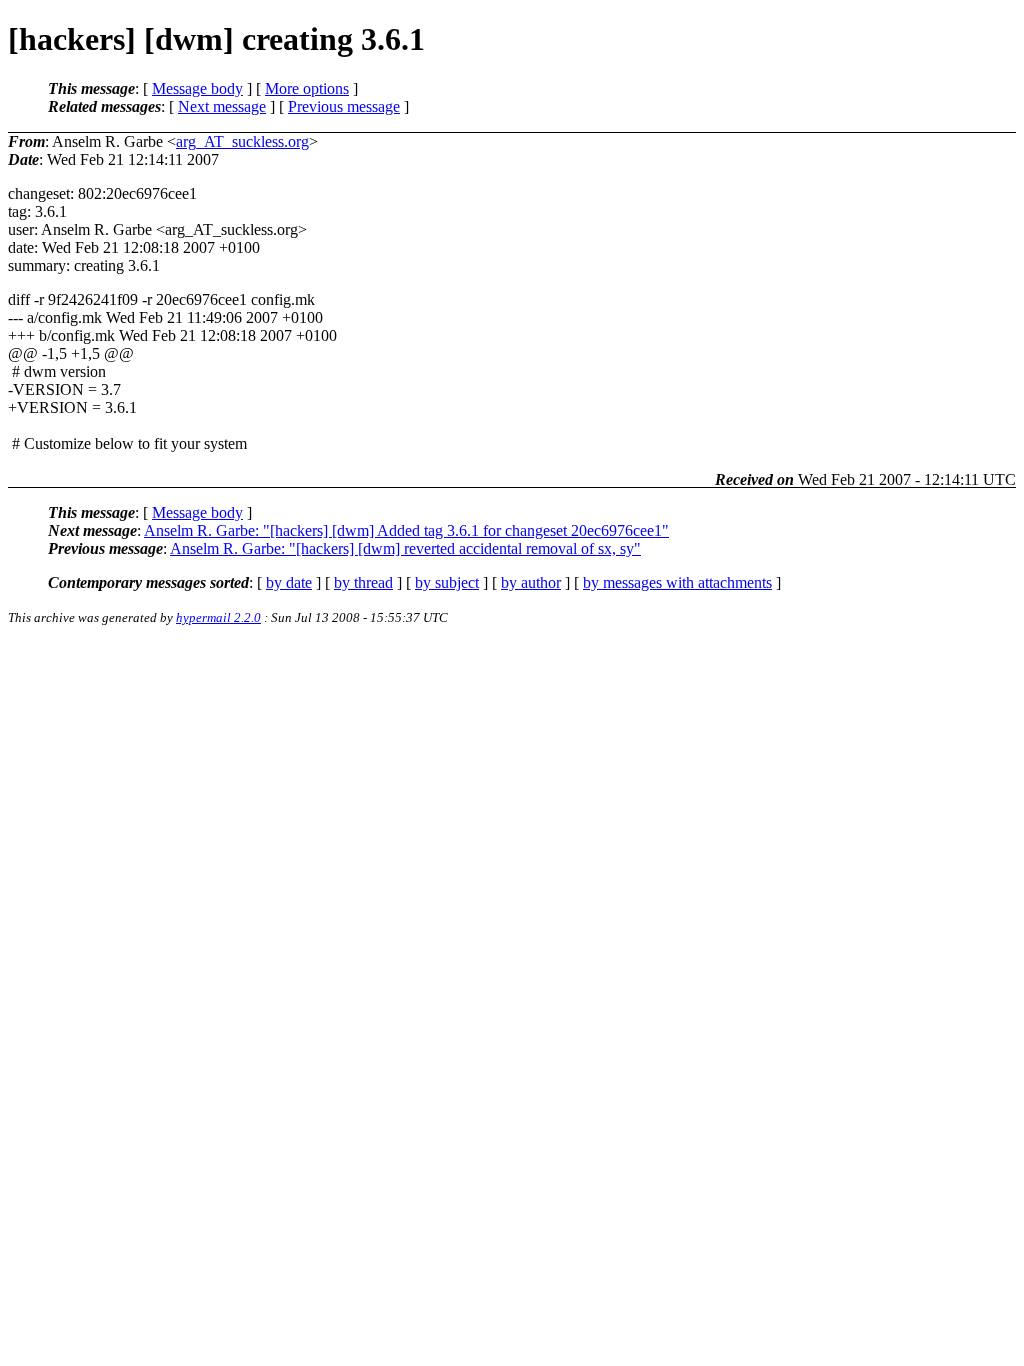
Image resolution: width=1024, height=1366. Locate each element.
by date (289, 582)
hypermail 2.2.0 (218, 617)
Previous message (344, 106)
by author (531, 582)
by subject (447, 582)
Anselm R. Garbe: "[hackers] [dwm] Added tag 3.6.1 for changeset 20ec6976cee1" (406, 530)
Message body (197, 88)
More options (307, 88)
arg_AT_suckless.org (242, 141)
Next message (222, 106)
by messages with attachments (677, 582)
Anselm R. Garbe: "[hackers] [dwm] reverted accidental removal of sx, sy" (405, 548)
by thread (363, 582)
